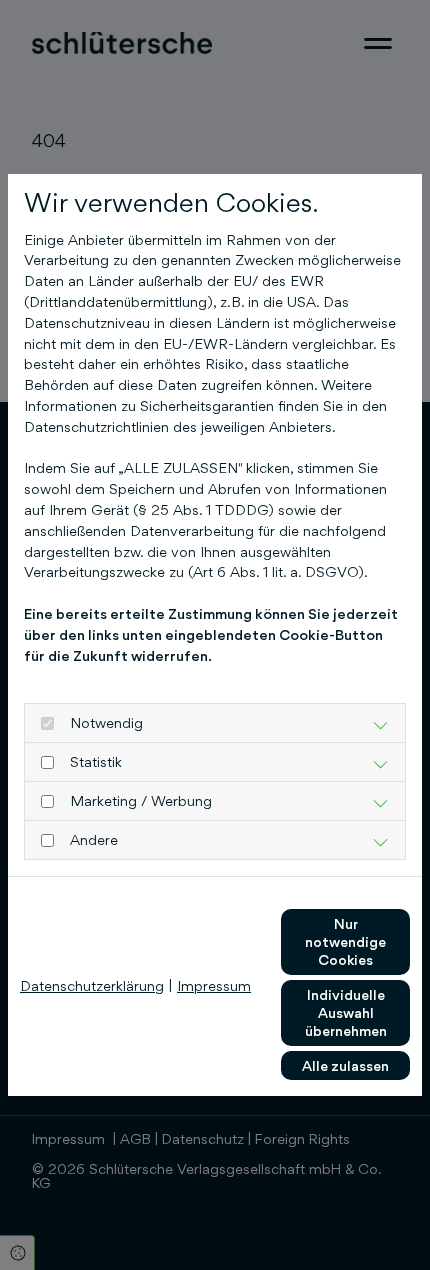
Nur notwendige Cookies (345, 941)
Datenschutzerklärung (92, 985)
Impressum (214, 985)
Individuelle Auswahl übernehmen (346, 1012)
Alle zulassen (345, 1065)
